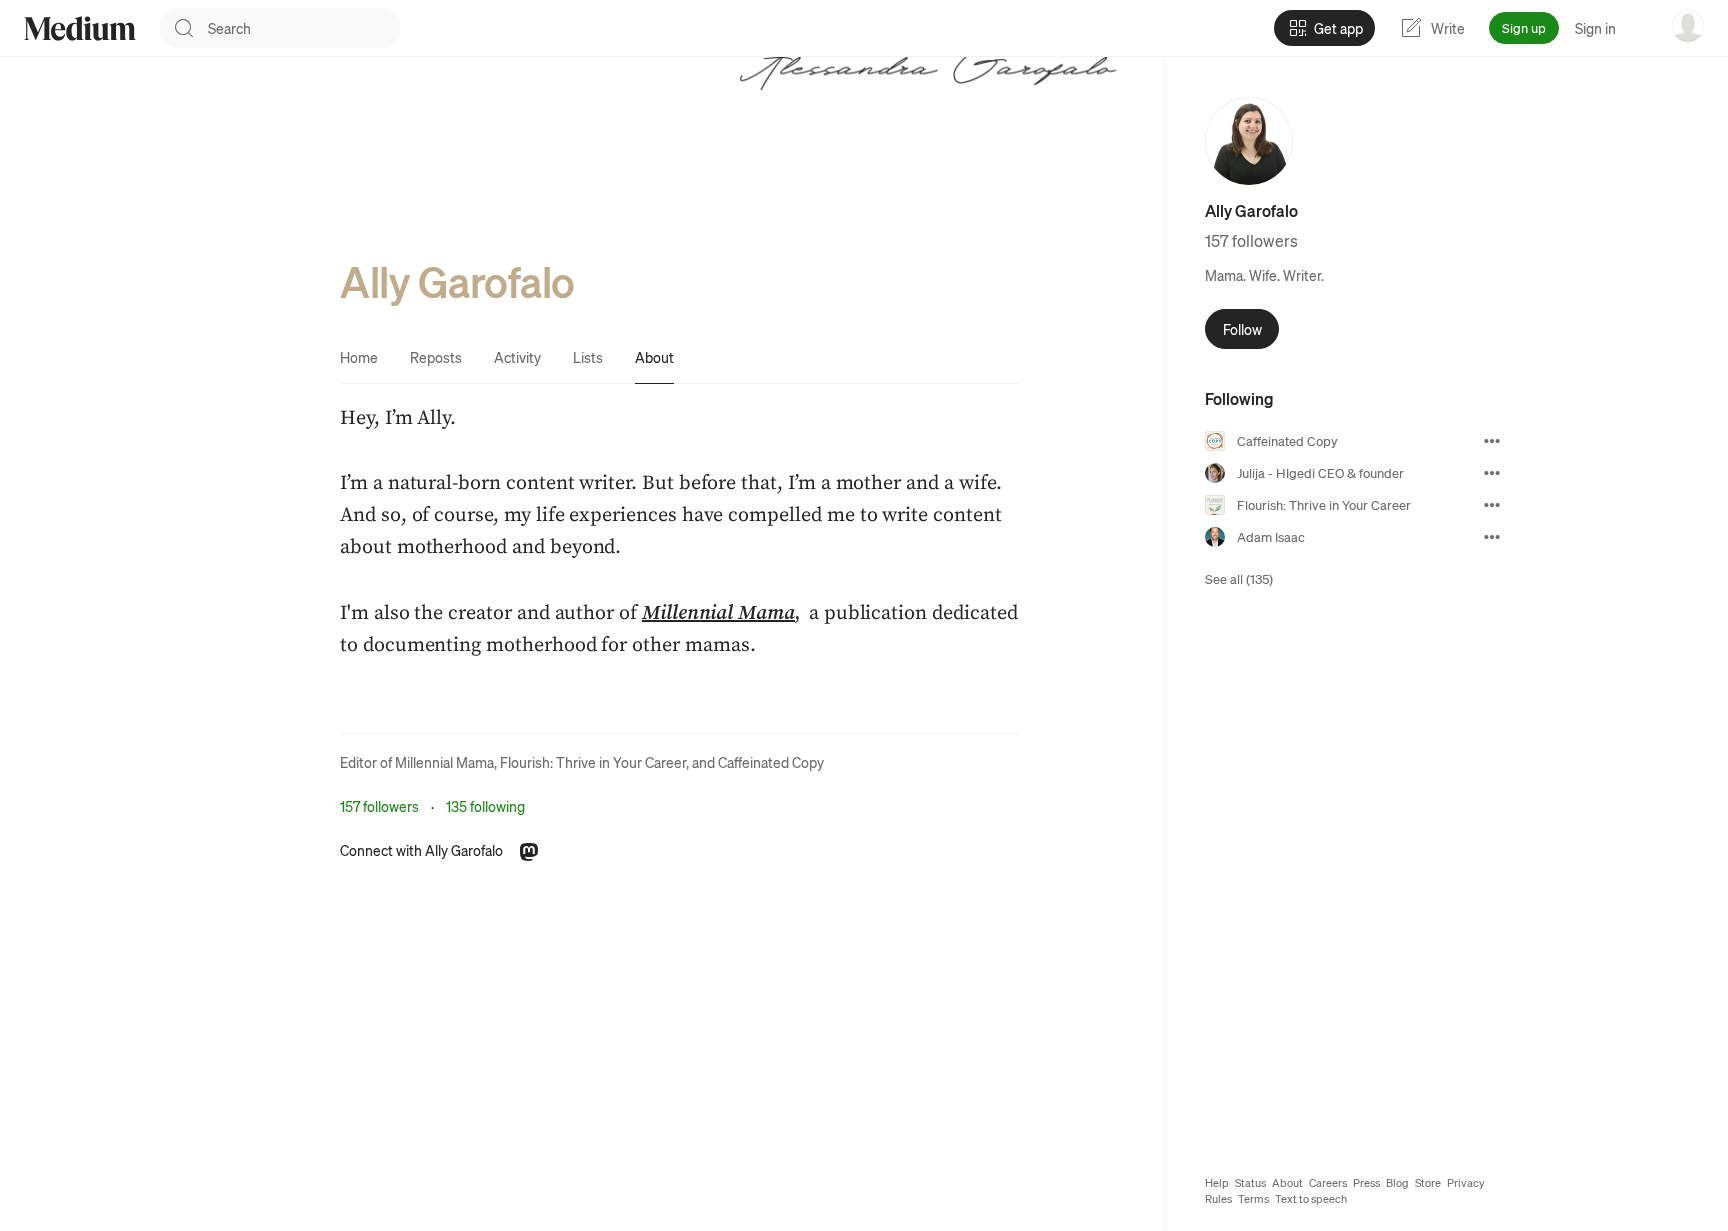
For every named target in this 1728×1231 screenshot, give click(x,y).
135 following (485, 806)
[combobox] (304, 28)
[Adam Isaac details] (1492, 537)
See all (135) (1239, 578)
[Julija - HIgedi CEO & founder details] (1492, 473)
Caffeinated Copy (771, 762)
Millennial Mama (444, 762)
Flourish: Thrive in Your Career (593, 762)
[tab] (359, 357)
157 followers (379, 806)
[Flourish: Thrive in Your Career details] (1492, 505)
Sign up (1524, 27)
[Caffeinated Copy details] (1492, 441)
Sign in (1595, 28)
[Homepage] (80, 28)
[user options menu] (1688, 26)
